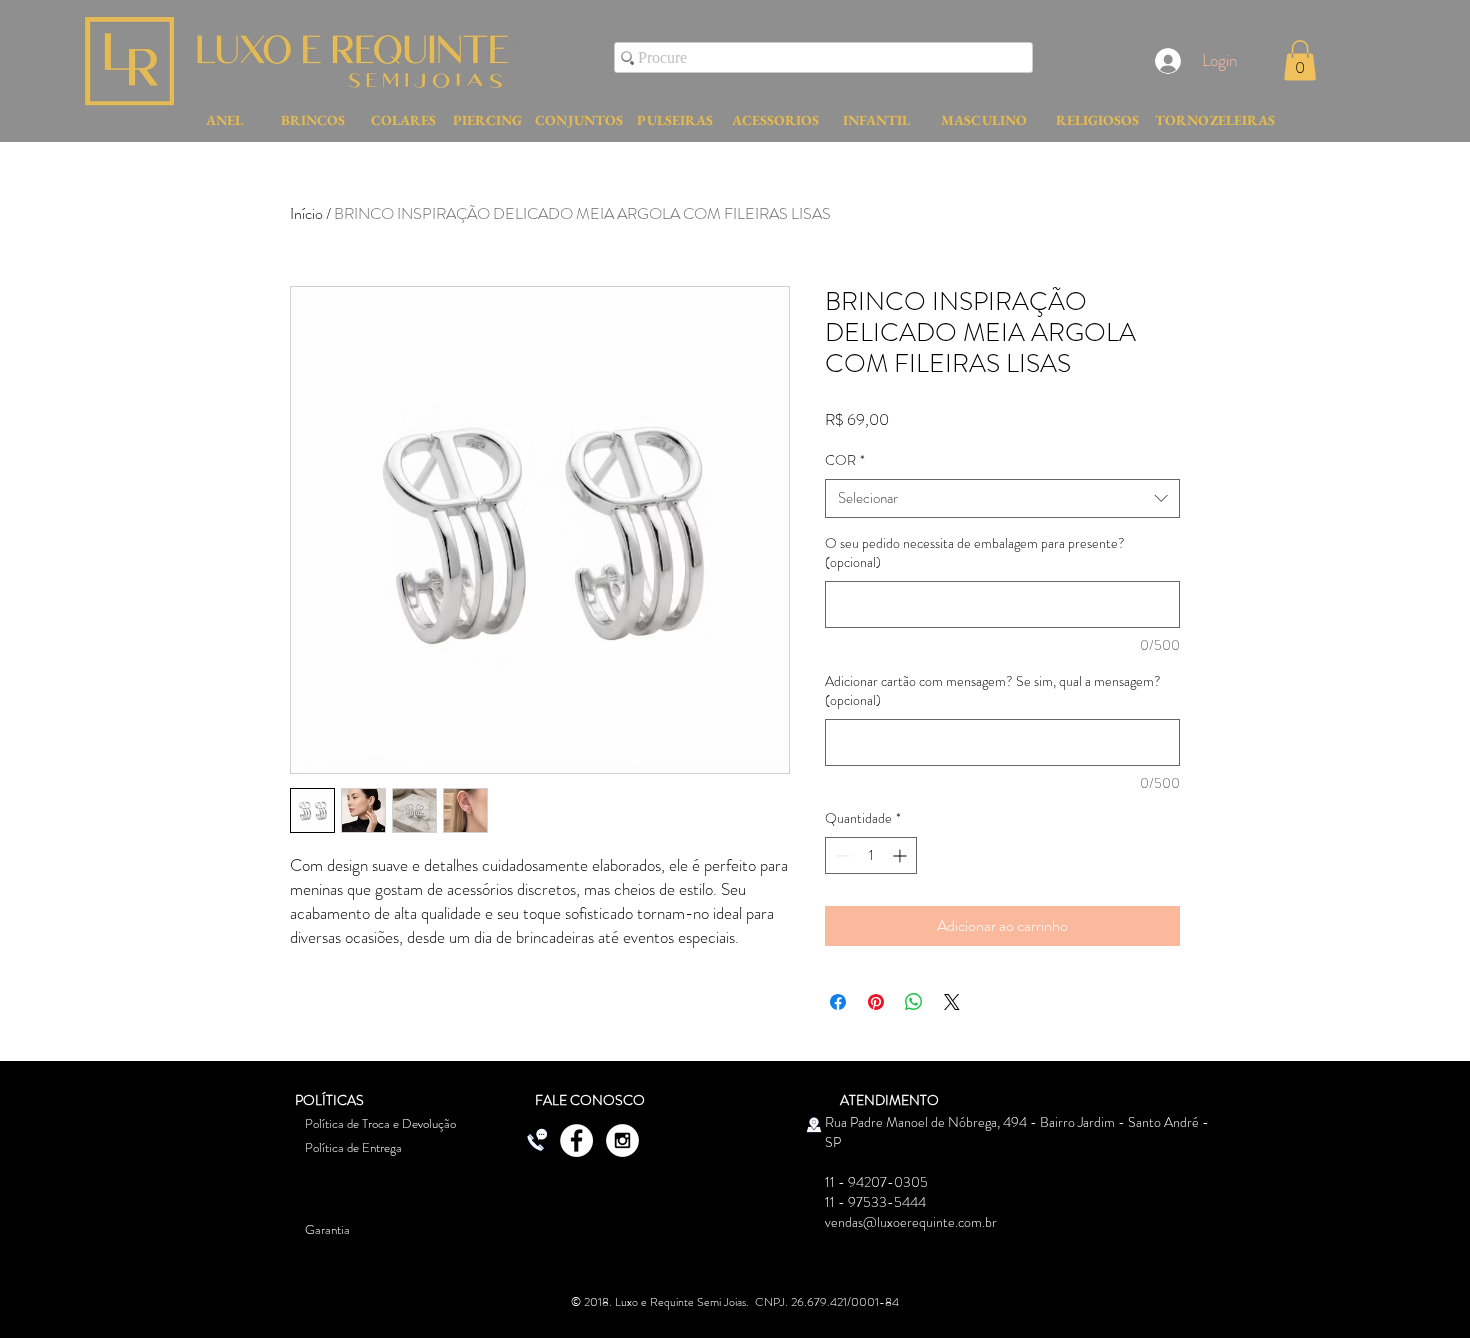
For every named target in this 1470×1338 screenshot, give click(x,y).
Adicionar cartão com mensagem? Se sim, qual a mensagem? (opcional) (993, 691)
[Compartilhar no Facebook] (838, 1002)
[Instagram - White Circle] (622, 1140)
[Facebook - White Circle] (576, 1140)
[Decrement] (840, 855)
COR (845, 460)
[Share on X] (952, 1002)
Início (306, 213)
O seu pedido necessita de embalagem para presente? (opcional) (975, 553)
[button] (1300, 60)
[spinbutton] (871, 855)
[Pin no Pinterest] (876, 1002)
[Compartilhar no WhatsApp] (914, 1002)
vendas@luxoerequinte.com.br (911, 1222)
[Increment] (901, 855)
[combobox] (1002, 498)
